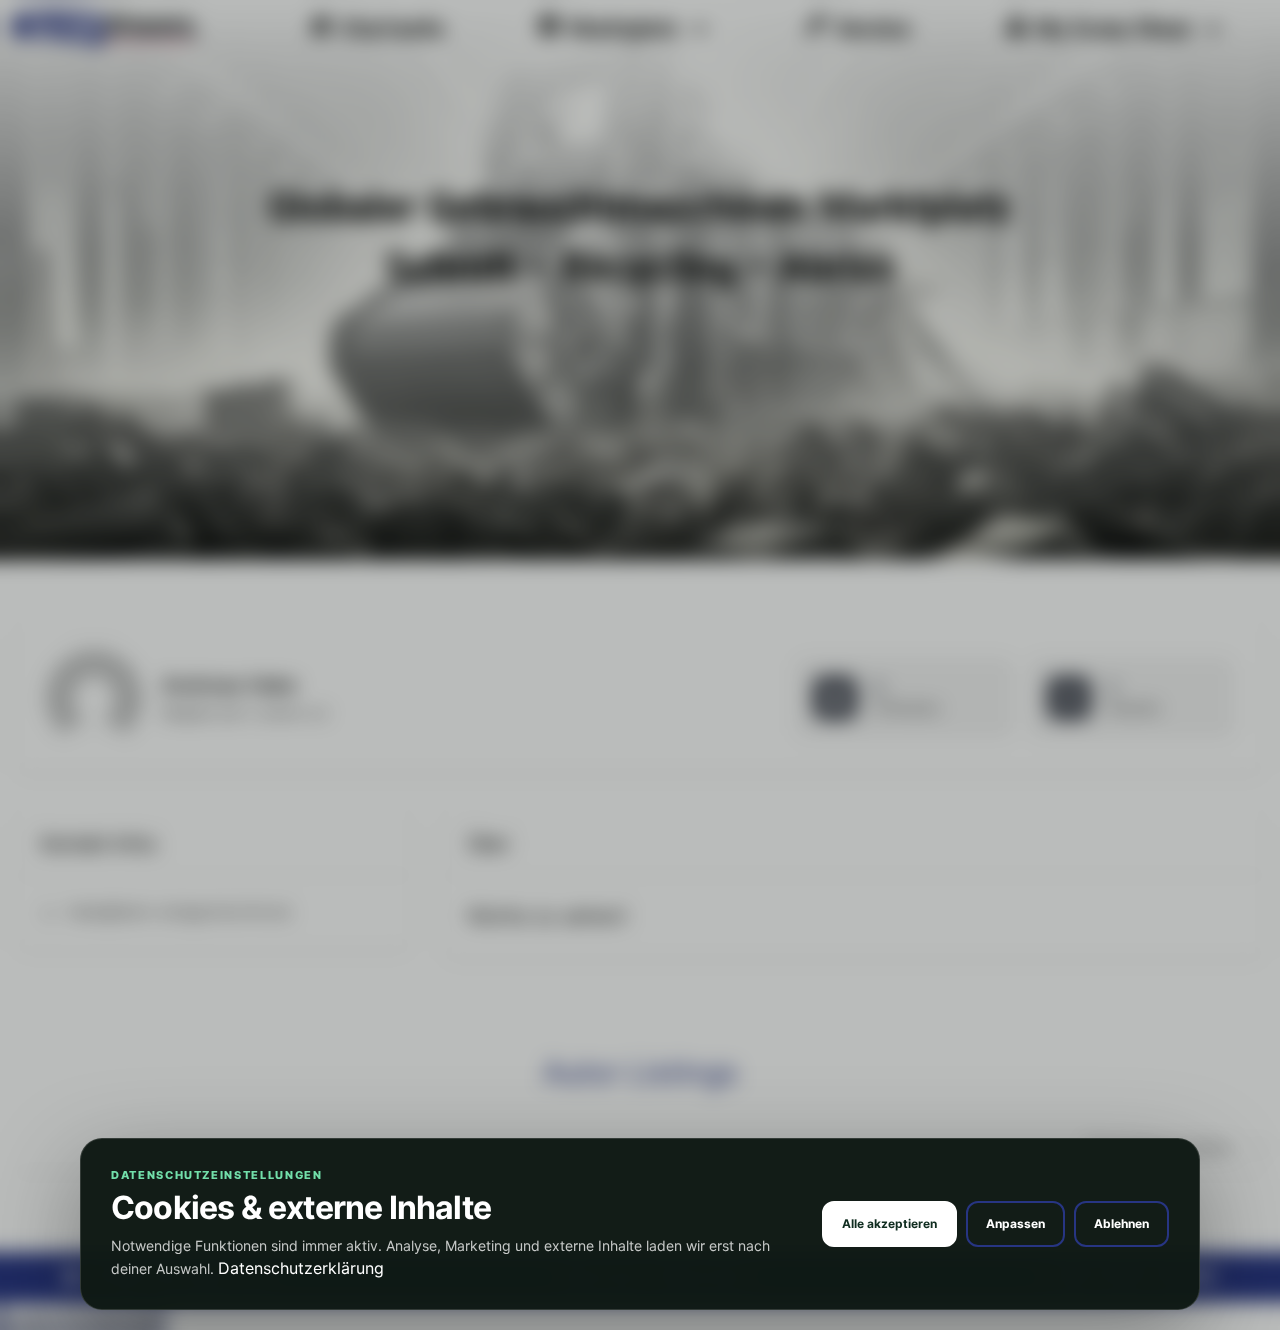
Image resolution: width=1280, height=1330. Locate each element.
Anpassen (1015, 1223)
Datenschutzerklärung (301, 1268)
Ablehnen (1121, 1223)
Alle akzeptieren (889, 1223)
